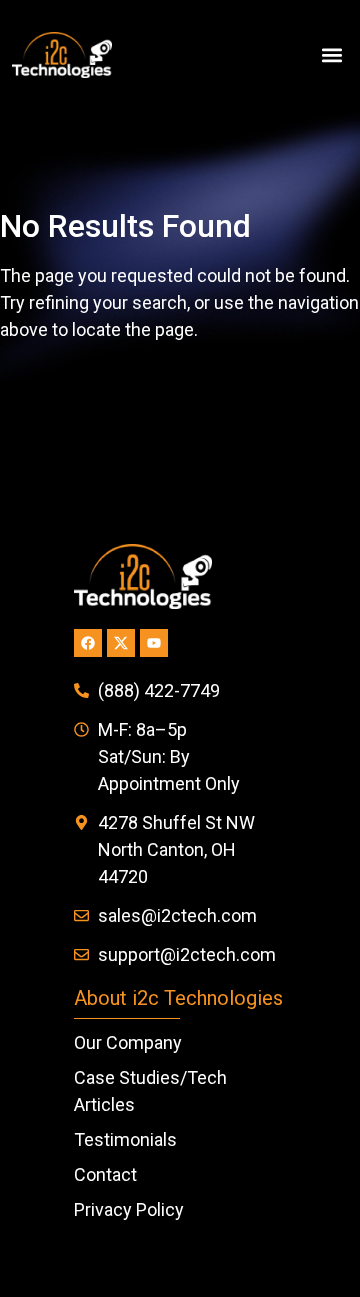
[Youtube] (154, 643)
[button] (331, 55)
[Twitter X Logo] (121, 643)
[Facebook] (88, 643)
